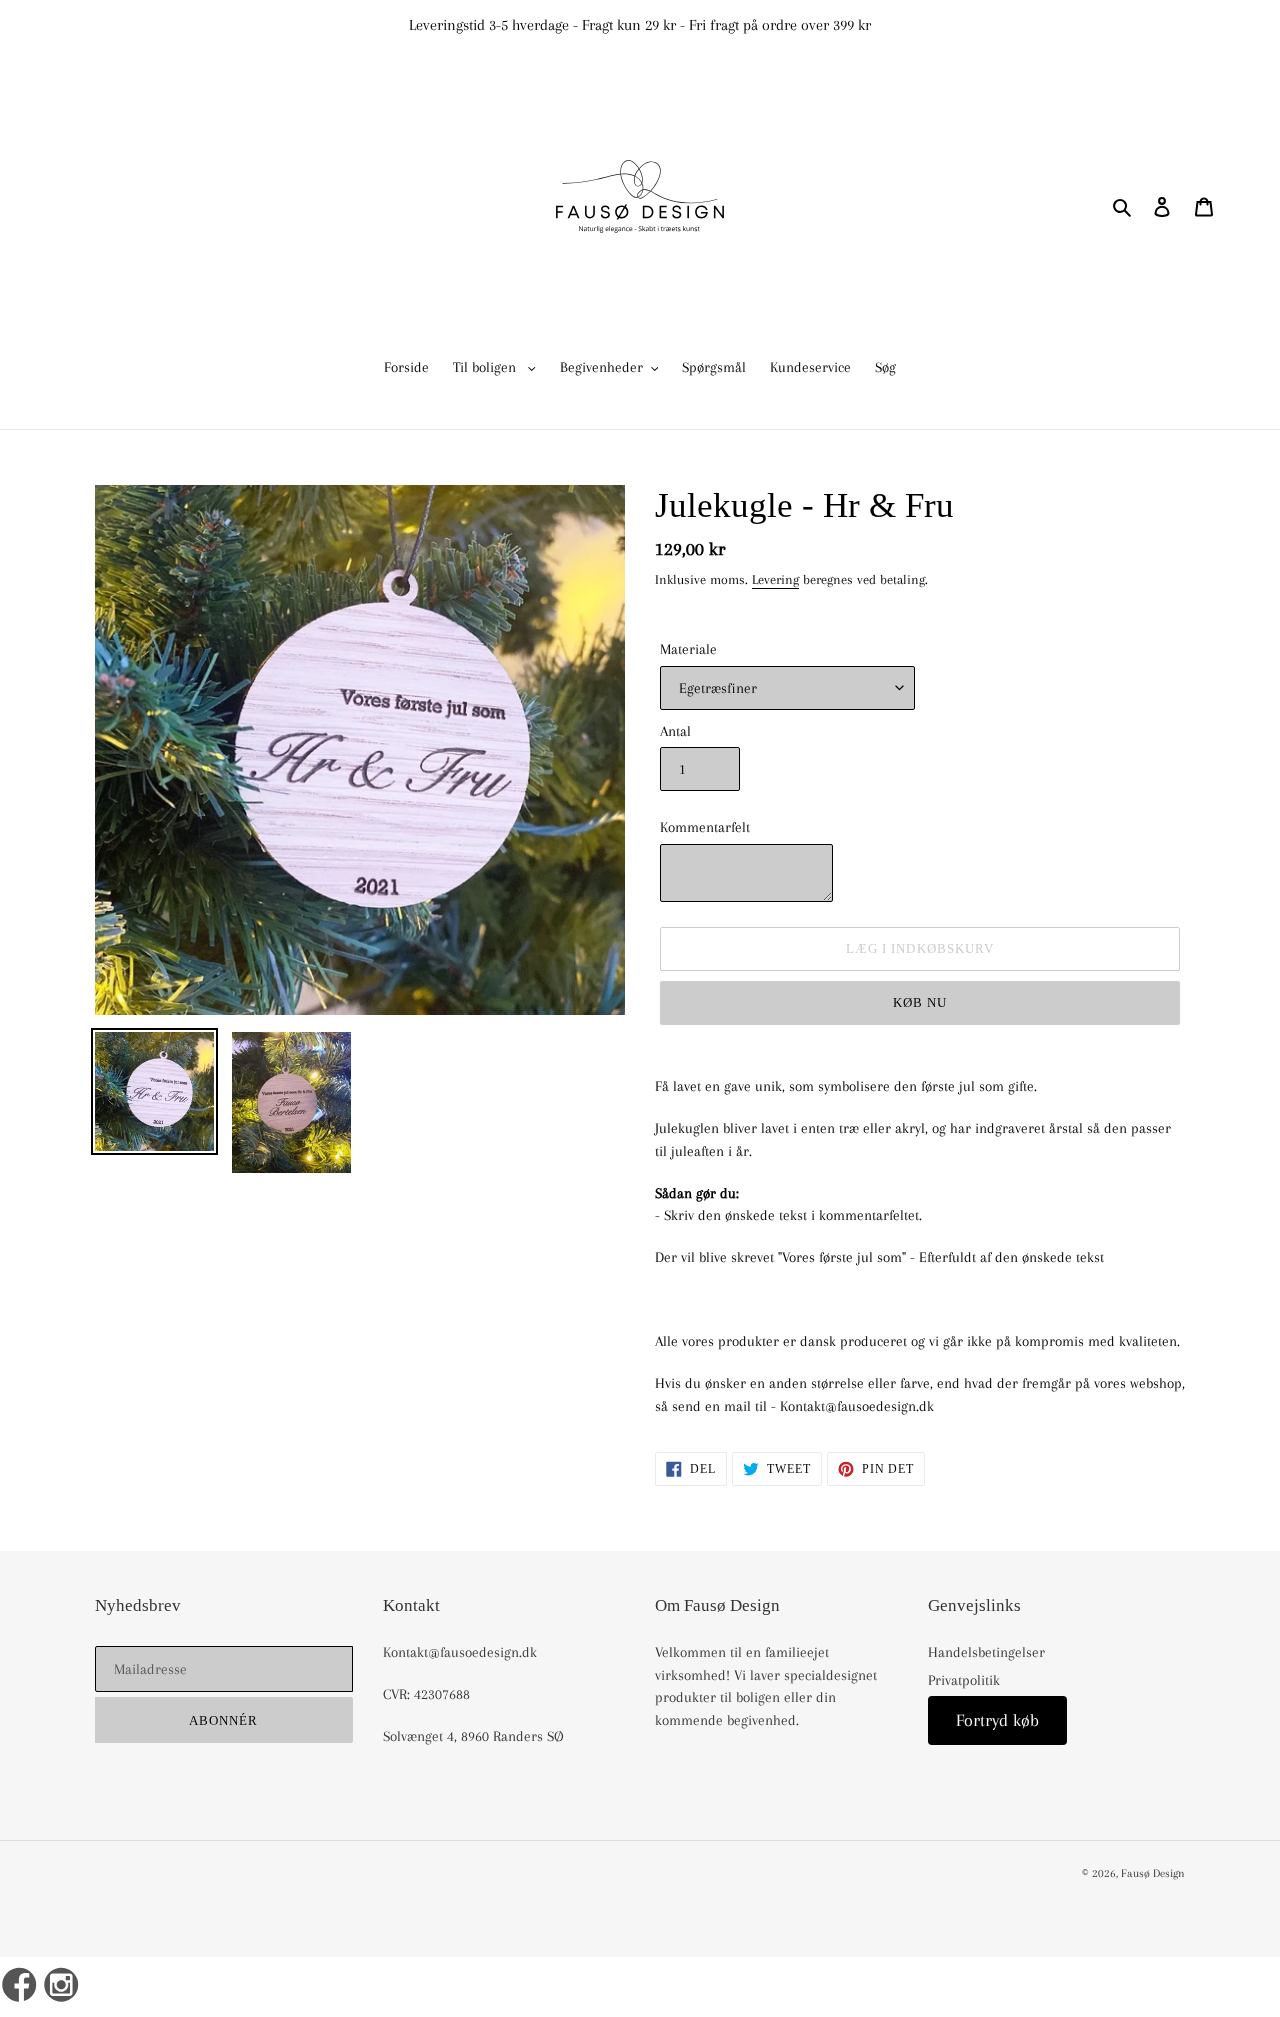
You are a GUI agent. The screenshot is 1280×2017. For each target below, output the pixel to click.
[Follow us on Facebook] (19, 1987)
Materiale (688, 649)
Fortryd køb (997, 1720)
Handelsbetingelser (986, 1652)
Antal (675, 731)
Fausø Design (1153, 1873)
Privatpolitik (964, 1680)
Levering (775, 579)
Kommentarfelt (705, 827)
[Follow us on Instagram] (62, 1987)
